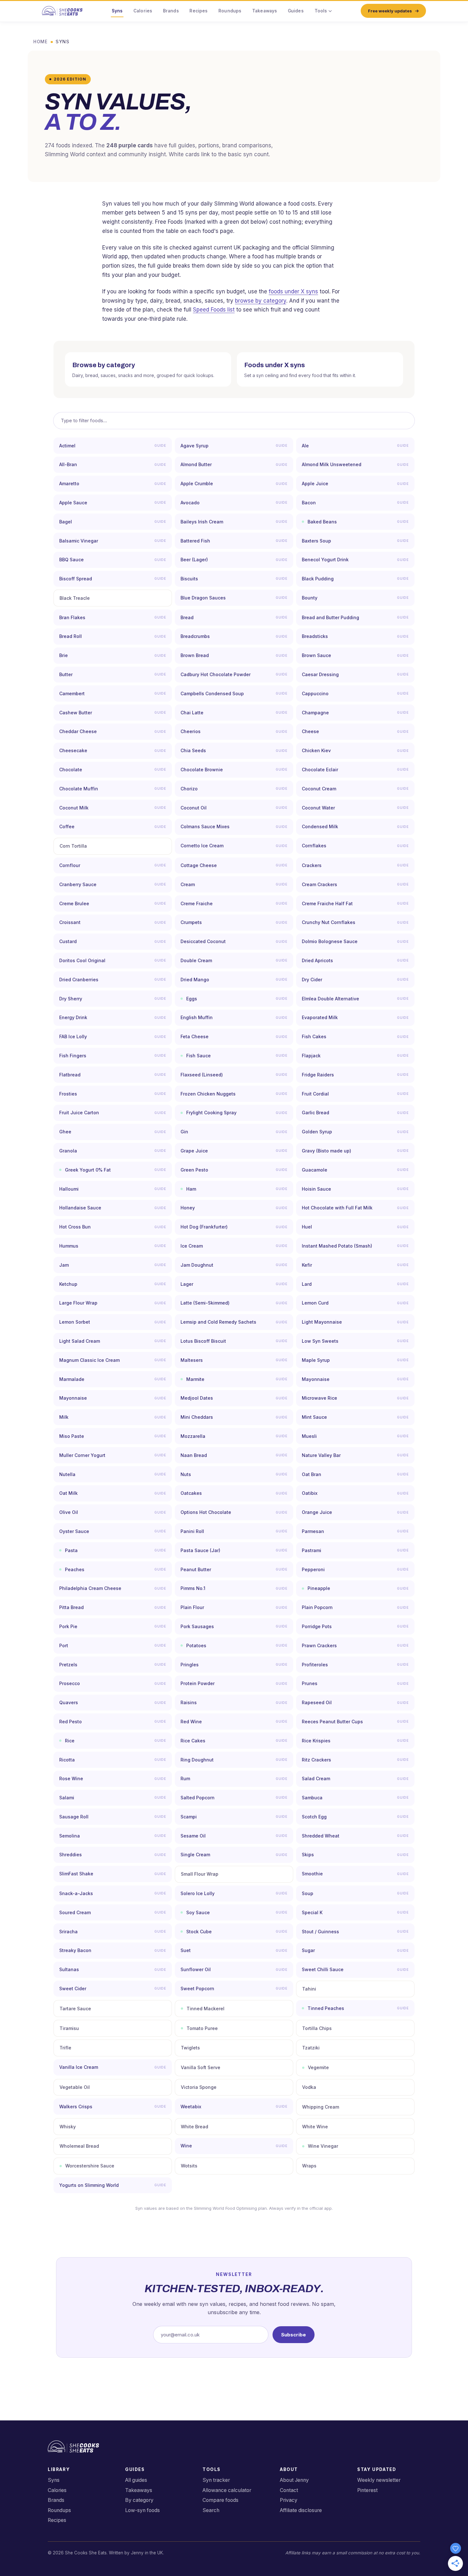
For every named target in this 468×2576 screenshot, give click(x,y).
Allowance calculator (227, 2490)
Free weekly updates (390, 11)
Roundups (230, 11)
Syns (117, 11)
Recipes (199, 11)
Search (211, 2510)
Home (41, 42)
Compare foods (220, 2500)
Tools (321, 11)
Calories (143, 11)
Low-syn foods (142, 2510)
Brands (171, 11)
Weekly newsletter (379, 2480)
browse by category (261, 301)
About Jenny (294, 2480)
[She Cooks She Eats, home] (62, 11)
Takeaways (265, 11)
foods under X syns (293, 291)
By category (139, 2500)
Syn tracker (216, 2480)
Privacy (289, 2500)
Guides (296, 11)
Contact (289, 2490)
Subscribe (294, 2335)
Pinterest (367, 2490)
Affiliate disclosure (301, 2510)
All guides (136, 2480)
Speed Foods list (214, 310)
